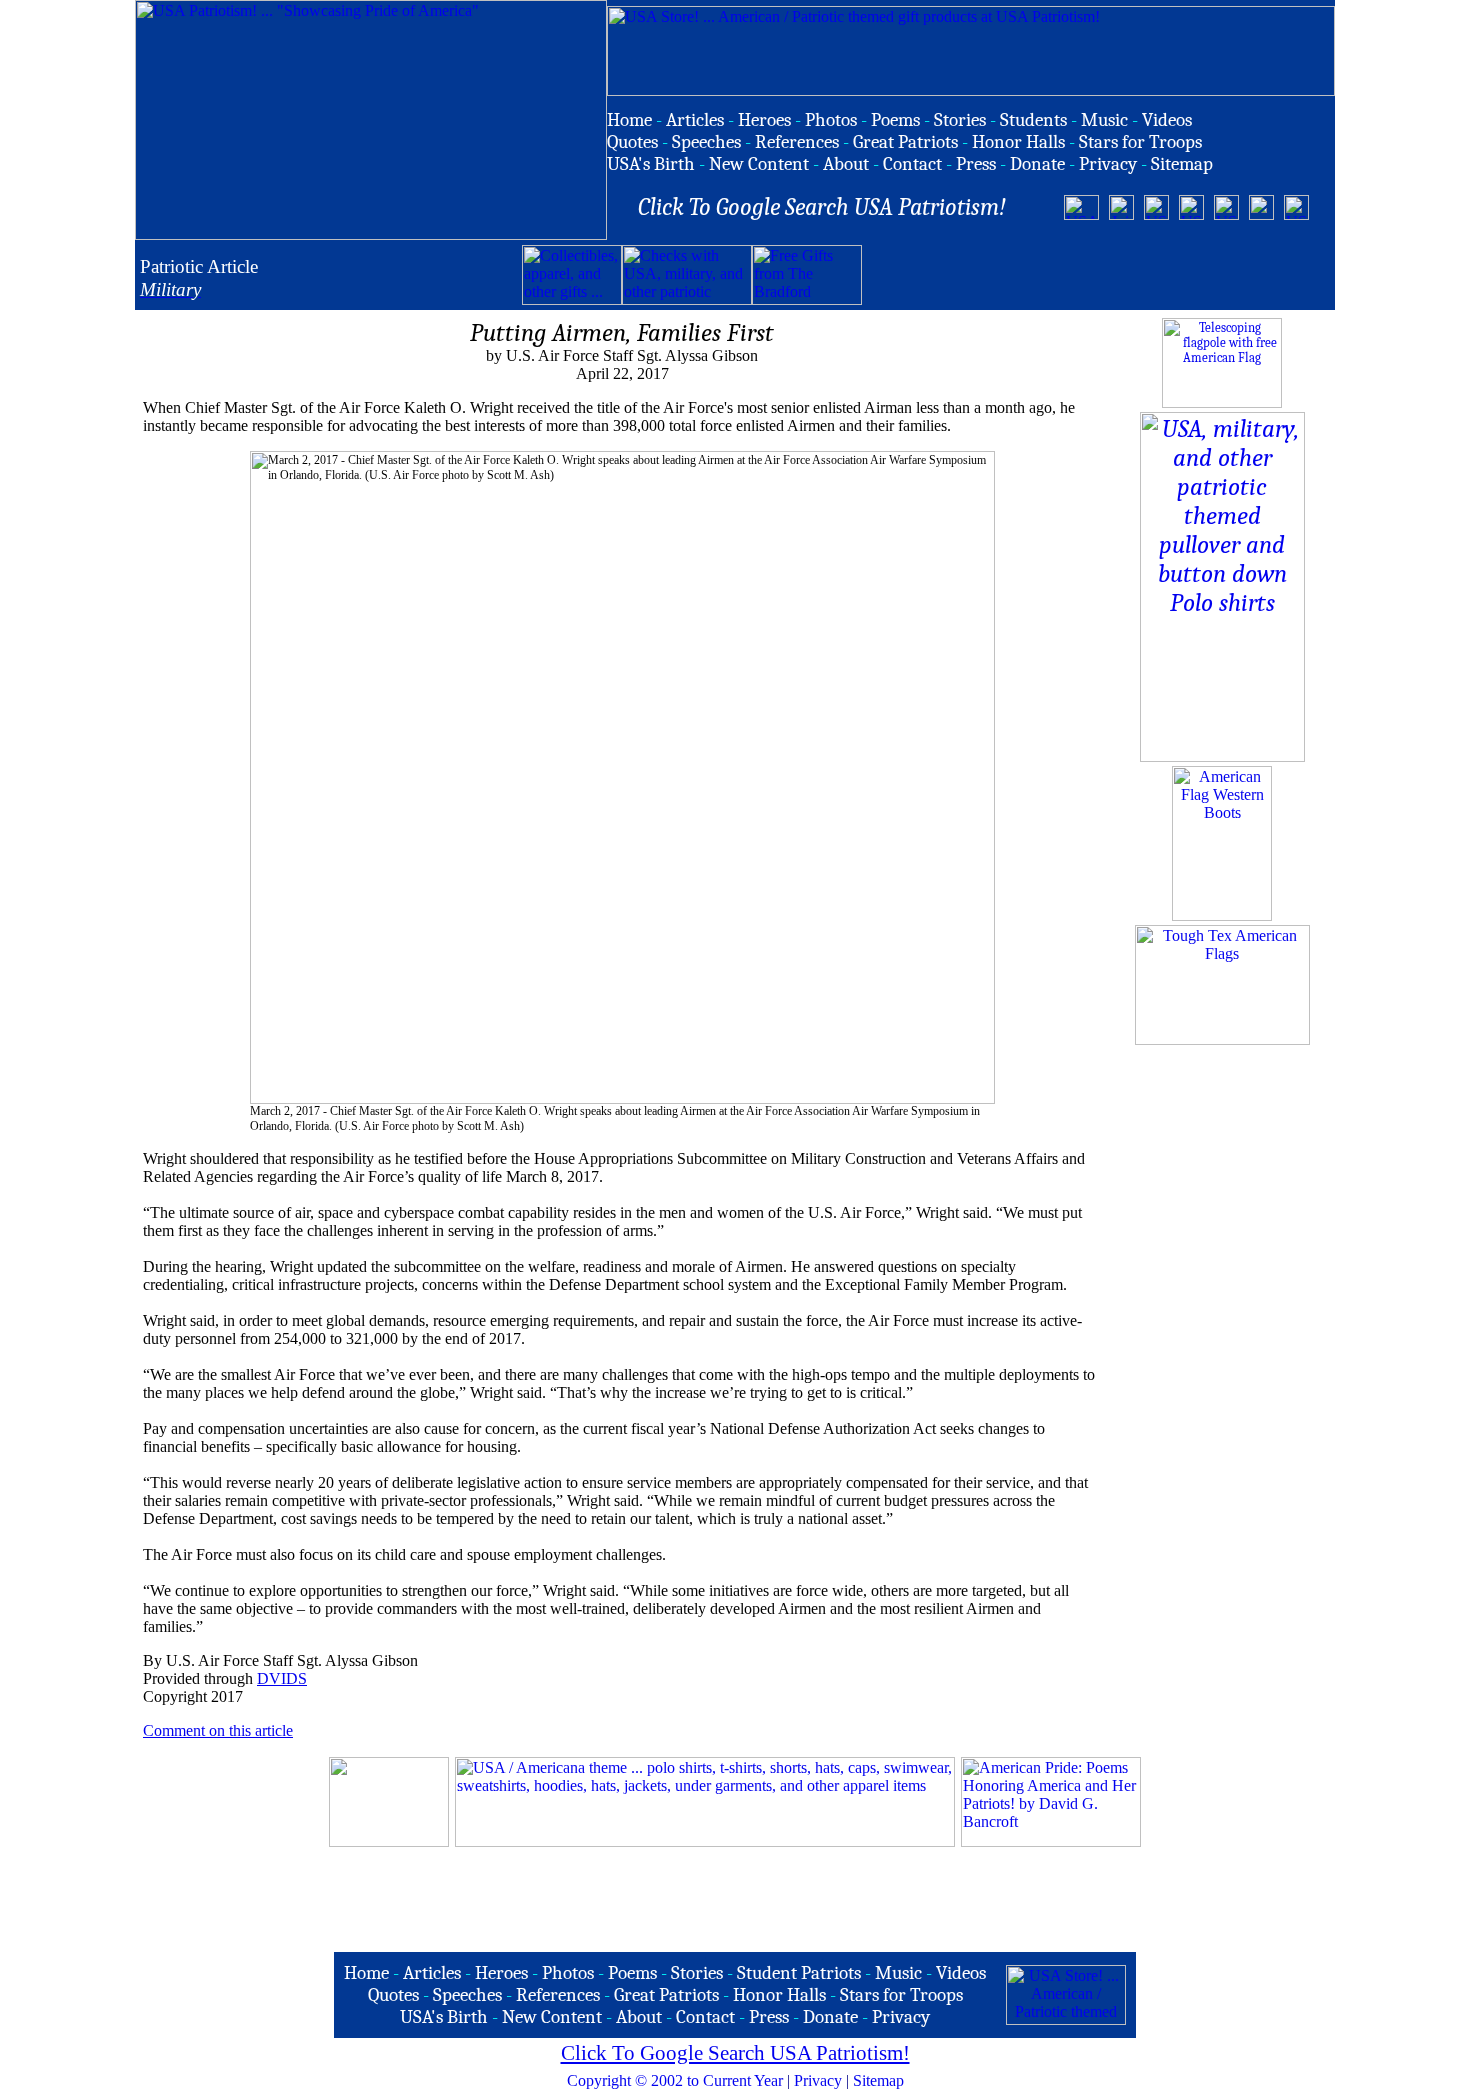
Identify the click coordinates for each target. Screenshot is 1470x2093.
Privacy (818, 2080)
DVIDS (282, 1678)
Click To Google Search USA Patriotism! (735, 2053)
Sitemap (878, 2080)
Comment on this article (218, 1730)
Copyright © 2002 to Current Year (675, 2080)
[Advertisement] (1096, 275)
